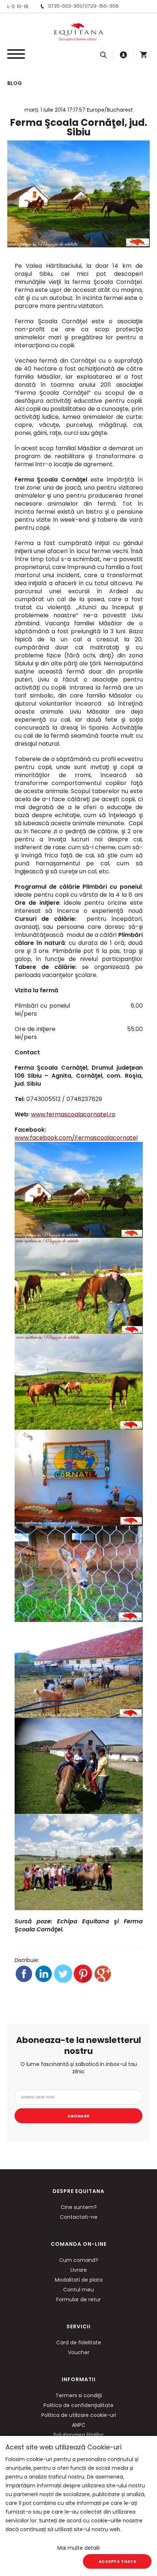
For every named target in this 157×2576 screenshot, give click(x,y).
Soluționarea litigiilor (78, 2435)
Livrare (79, 2270)
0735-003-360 (65, 6)
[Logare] (123, 55)
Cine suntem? (79, 2207)
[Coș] (143, 55)
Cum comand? (79, 2260)
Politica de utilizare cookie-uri (79, 2415)
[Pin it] (84, 1981)
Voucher (79, 2352)
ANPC (79, 2425)
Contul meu (78, 2290)
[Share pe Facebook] (24, 1981)
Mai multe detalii (78, 2548)
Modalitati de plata (79, 2280)
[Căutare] (103, 55)
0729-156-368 (102, 6)
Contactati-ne (79, 2217)
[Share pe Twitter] (64, 1981)
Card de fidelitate (79, 2343)
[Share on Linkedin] (44, 1981)
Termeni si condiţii (79, 2395)
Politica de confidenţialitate (78, 2405)
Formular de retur (78, 2299)
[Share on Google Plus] (103, 1981)
